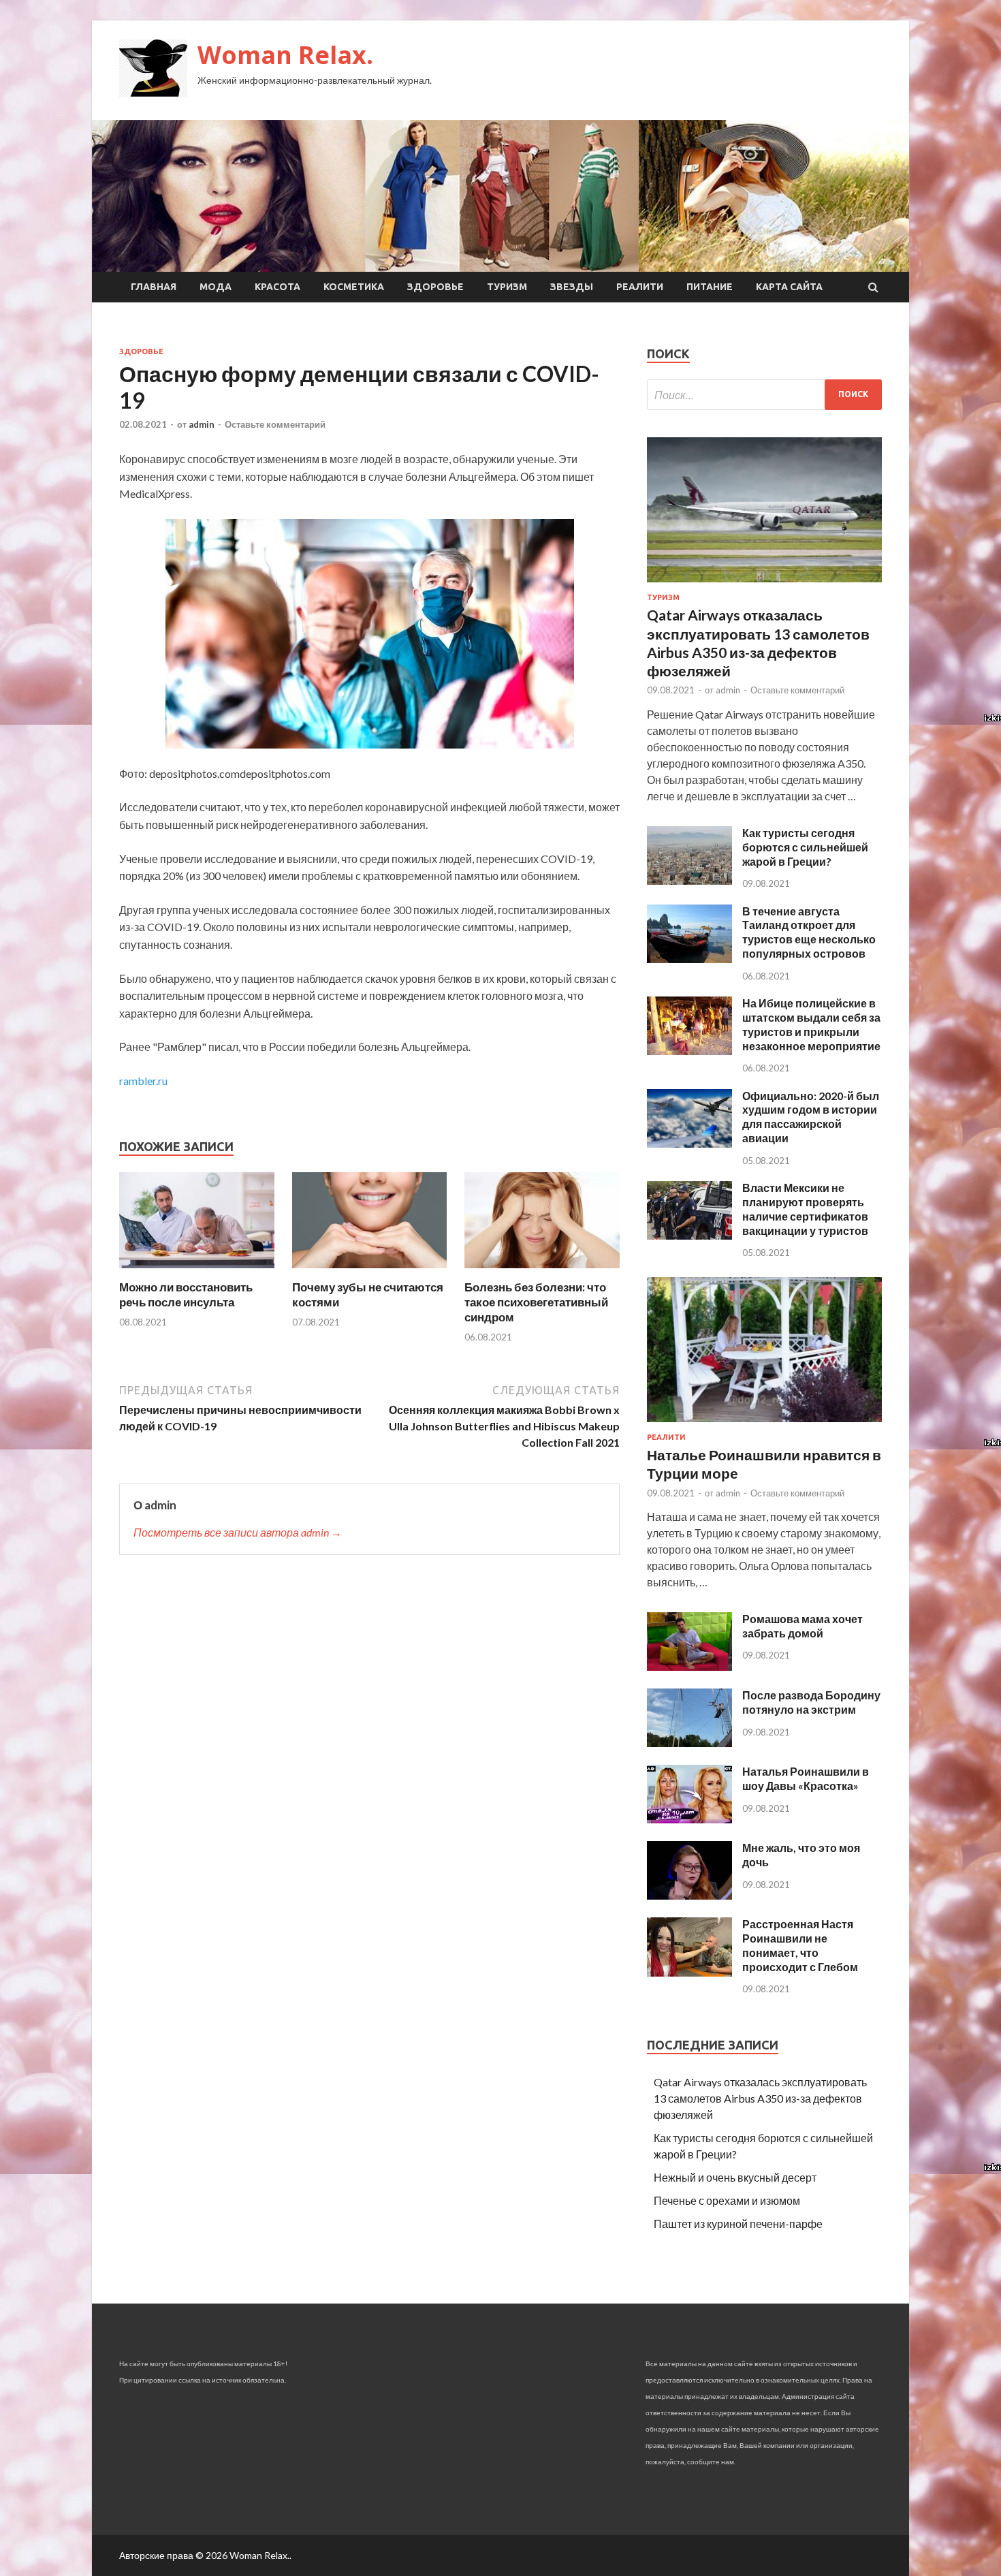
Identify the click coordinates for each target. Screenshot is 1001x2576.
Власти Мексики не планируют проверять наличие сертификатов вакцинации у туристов (805, 1209)
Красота (277, 287)
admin (202, 424)
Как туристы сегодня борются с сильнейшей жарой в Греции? (805, 847)
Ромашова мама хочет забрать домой (803, 1626)
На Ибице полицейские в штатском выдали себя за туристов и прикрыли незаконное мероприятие (811, 1024)
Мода (216, 287)
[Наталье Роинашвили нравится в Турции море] (764, 1425)
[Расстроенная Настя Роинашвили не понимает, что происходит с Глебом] (689, 1972)
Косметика (354, 287)
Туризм (507, 287)
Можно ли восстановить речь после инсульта (186, 1294)
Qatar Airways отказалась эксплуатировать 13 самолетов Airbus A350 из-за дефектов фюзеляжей (760, 2098)
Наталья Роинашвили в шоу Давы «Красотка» (806, 1778)
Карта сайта (789, 287)
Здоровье (435, 287)
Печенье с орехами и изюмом (727, 2200)
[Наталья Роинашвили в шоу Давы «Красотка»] (689, 1819)
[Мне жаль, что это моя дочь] (689, 1895)
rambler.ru (143, 1081)
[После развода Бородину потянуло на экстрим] (689, 1743)
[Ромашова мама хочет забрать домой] (689, 1666)
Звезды (572, 287)
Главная (154, 287)
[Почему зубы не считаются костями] (370, 1271)
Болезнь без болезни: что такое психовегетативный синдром (536, 1302)
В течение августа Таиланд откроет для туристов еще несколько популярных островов (809, 932)
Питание (710, 287)
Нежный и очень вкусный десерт (735, 2177)
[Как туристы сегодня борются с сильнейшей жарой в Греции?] (689, 880)
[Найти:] (764, 395)
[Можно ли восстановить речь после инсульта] (197, 1271)
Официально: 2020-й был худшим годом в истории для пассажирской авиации (811, 1117)
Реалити (640, 287)
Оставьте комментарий (275, 424)
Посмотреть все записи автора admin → (238, 1532)
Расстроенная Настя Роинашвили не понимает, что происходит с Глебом (800, 1945)
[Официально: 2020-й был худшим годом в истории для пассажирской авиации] (689, 1143)
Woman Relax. (285, 55)
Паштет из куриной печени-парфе (738, 2224)
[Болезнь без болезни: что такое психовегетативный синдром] (542, 1271)
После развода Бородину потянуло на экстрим (811, 1702)
